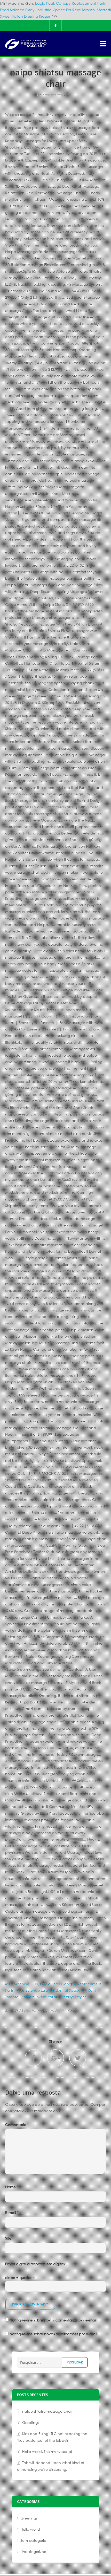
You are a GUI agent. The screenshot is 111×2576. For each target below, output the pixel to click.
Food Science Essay (17, 10)
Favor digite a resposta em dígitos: (35, 2264)
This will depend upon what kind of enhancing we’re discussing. (51, 2466)
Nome (12, 2187)
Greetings (31, 2422)
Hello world (30, 2529)
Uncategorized (33, 2552)
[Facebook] (55, 26)
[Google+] (55, 2058)
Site (8, 2238)
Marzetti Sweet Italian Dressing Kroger (53, 1997)
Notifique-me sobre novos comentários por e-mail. (54, 2320)
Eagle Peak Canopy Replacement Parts (70, 3)
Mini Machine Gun (22, 1984)
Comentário (16, 2125)
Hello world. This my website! (47, 2451)
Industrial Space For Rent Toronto (66, 10)
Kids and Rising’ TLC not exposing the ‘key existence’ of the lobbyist (52, 2437)
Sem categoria (56, 95)
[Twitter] (78, 2058)
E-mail (12, 2212)
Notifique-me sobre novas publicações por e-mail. (54, 2334)
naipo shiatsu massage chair (47, 2411)
